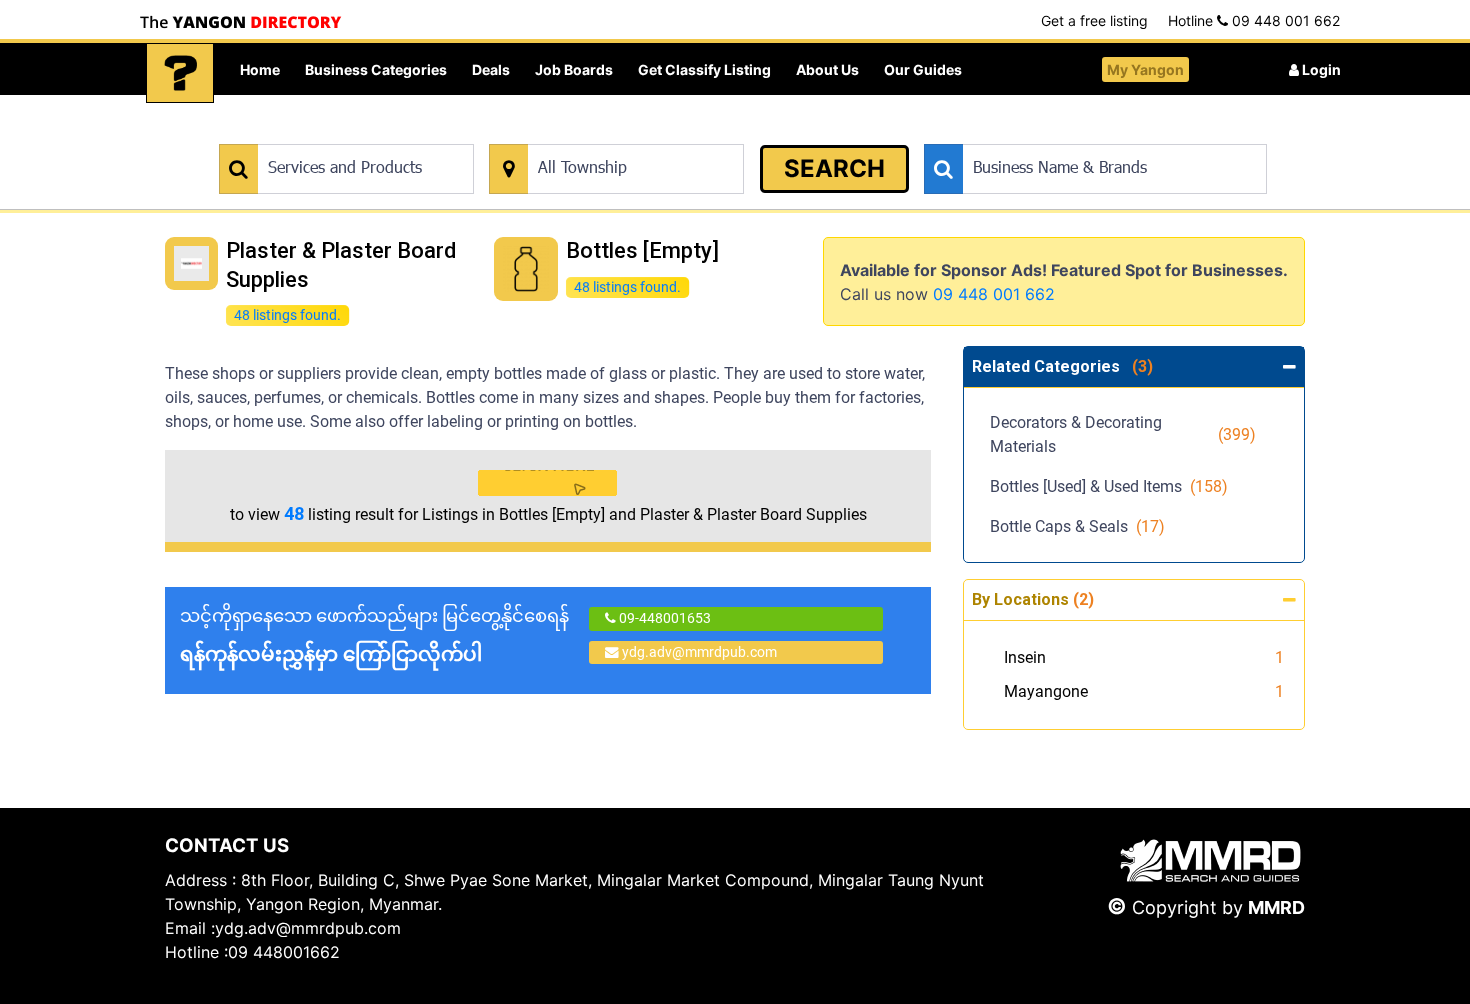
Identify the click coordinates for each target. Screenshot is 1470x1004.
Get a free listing (1094, 20)
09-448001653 (663, 618)
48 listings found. (287, 315)
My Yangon (1145, 69)
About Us (827, 69)
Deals (491, 69)
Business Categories (376, 69)
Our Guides (923, 69)
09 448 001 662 (994, 294)
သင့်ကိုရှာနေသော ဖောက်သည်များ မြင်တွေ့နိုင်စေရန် (374, 635)
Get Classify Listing (704, 69)
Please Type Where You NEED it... (592, 133)
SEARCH (834, 168)
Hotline (1254, 20)
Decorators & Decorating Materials (1123, 434)
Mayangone (1046, 691)
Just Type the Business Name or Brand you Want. (1074, 133)
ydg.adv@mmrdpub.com (699, 652)
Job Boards (574, 69)
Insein (1025, 657)
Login (1320, 69)
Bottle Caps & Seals (1077, 526)
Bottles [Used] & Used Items (1109, 486)
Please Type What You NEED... (312, 133)
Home (260, 69)
